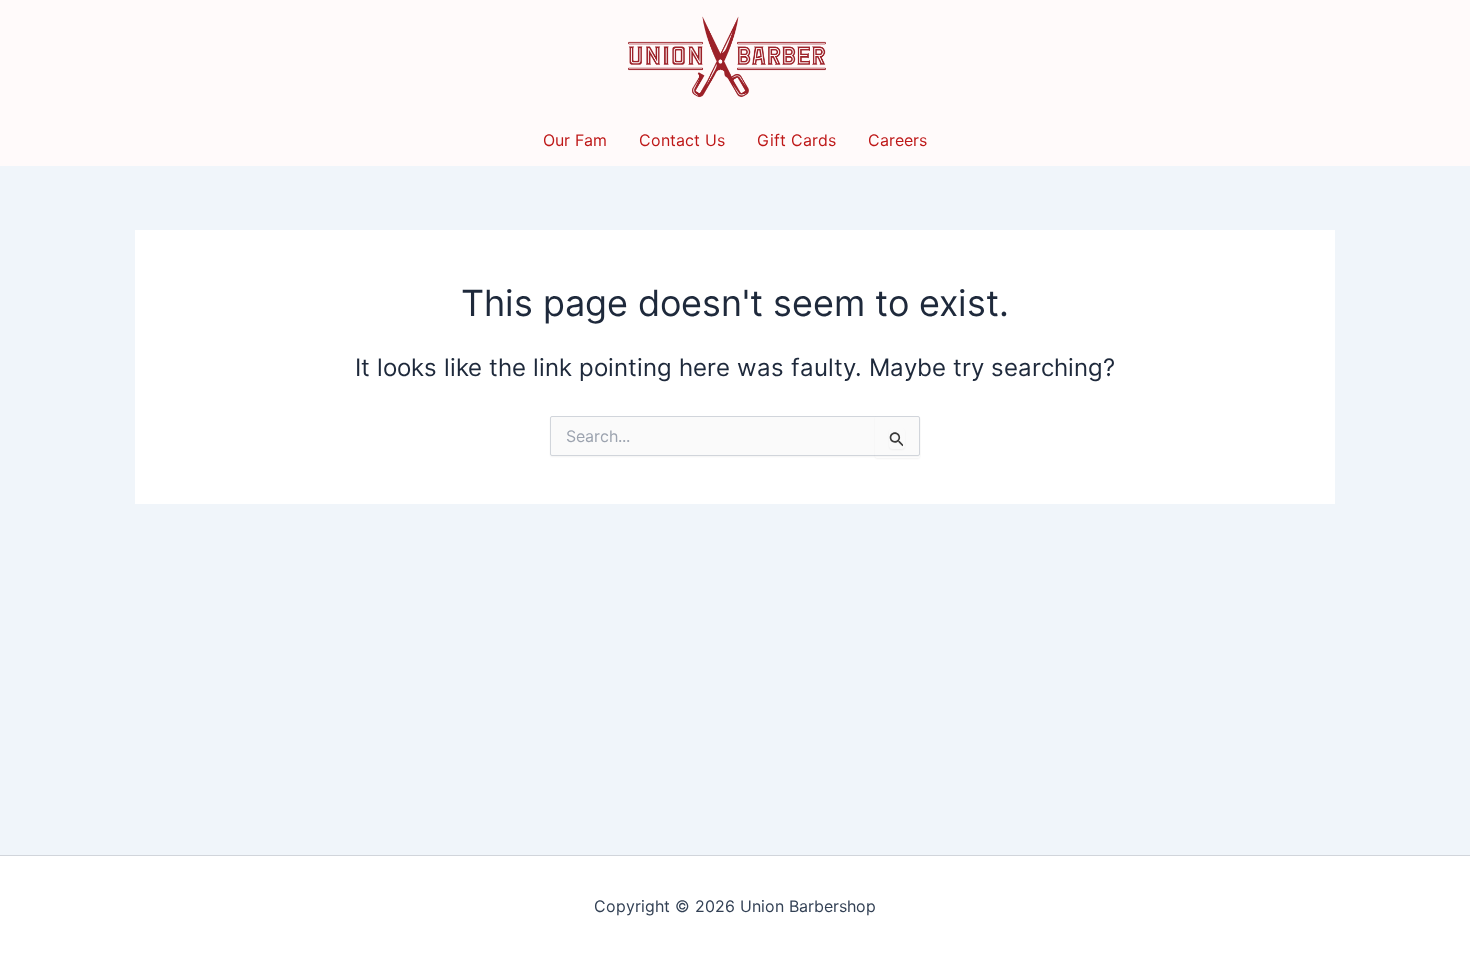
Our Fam (575, 140)
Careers (897, 140)
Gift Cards (796, 140)
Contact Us (682, 140)
